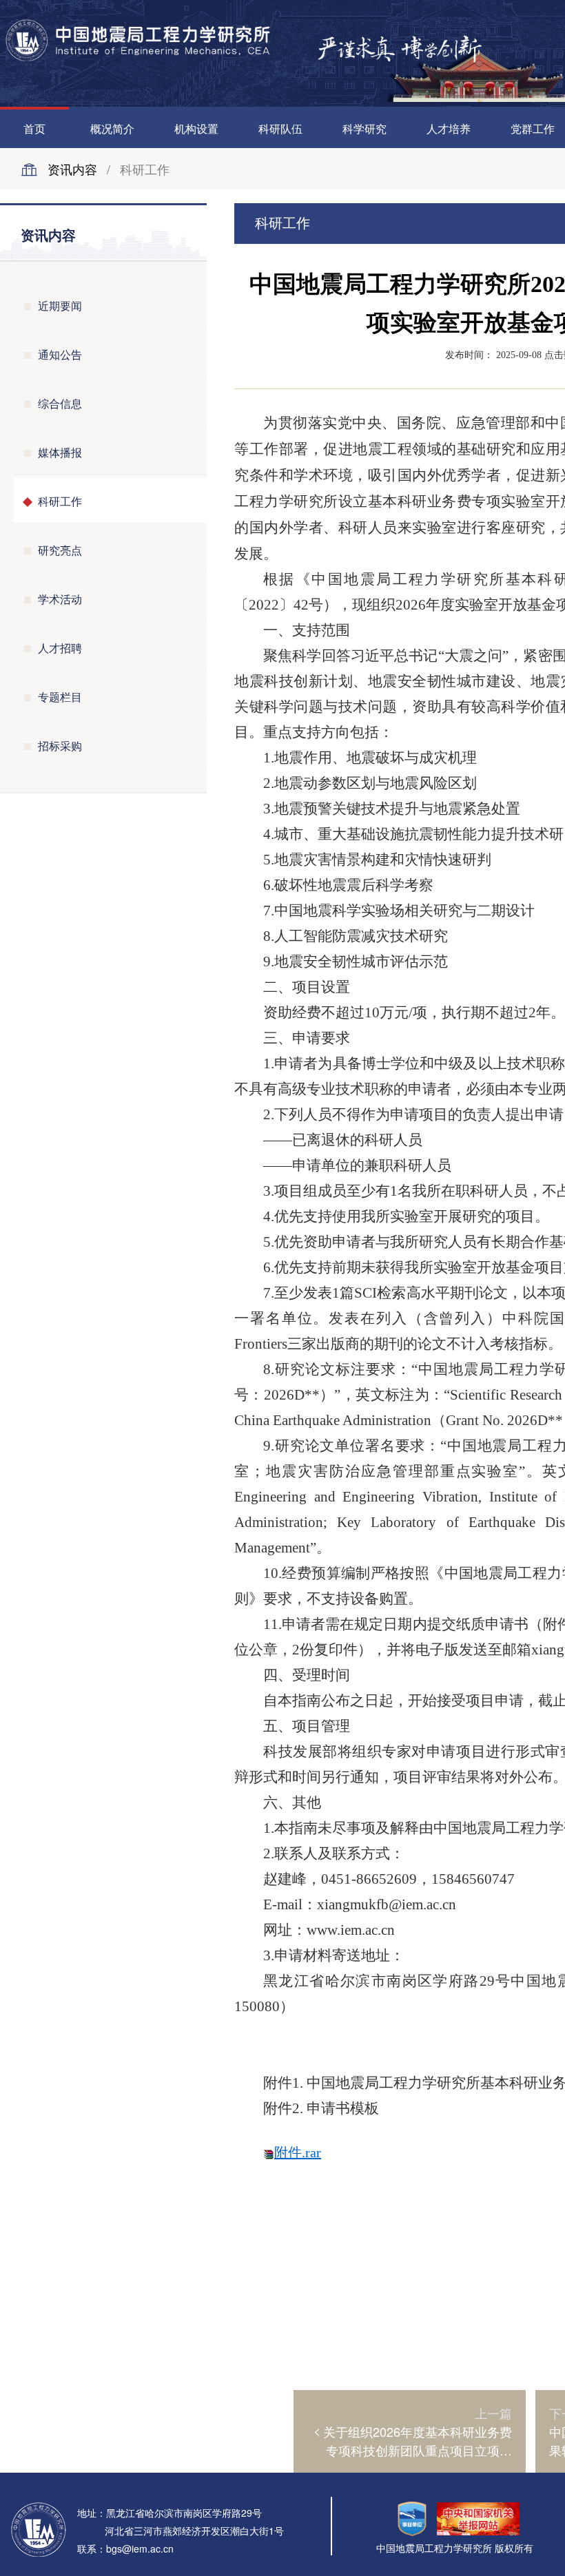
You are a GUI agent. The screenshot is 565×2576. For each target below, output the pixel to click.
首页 (34, 128)
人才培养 (449, 128)
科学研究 (364, 128)
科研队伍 (280, 128)
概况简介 (112, 128)
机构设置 (196, 128)
